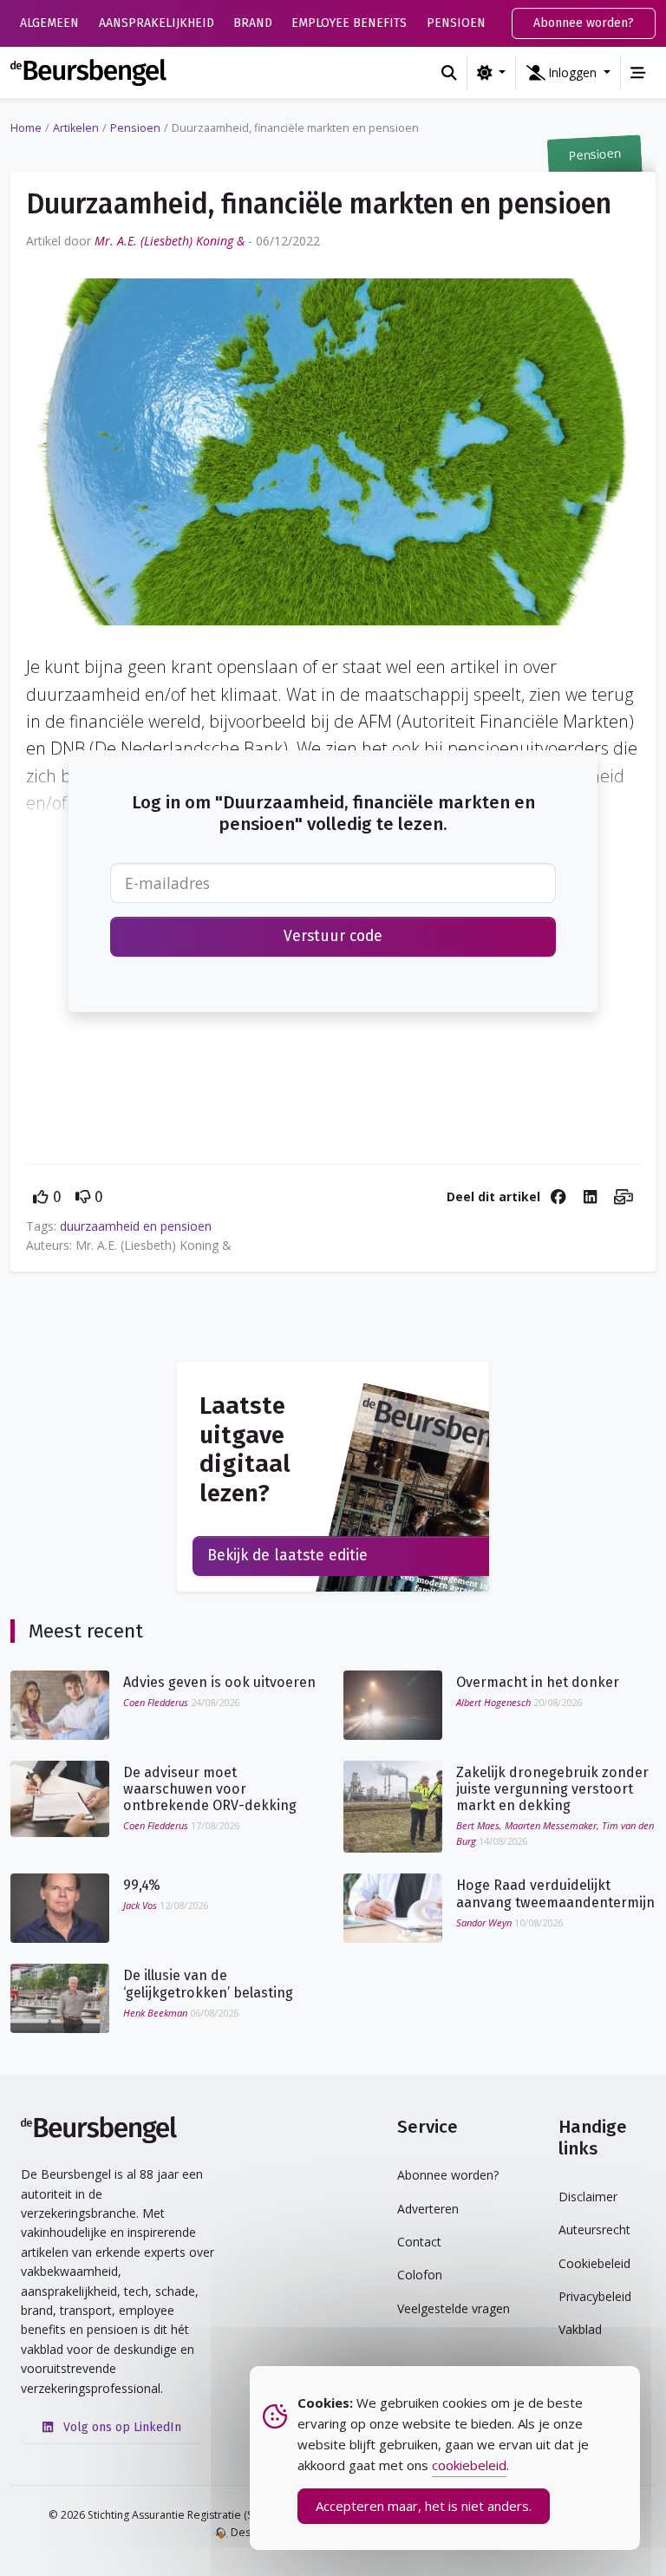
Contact (419, 2242)
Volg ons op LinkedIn (121, 2427)
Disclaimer (588, 2197)
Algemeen (49, 23)
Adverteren (428, 2209)
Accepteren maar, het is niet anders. (424, 2506)
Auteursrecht (594, 2229)
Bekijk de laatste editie (287, 1556)
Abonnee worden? (584, 23)
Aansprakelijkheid (157, 23)
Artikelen (76, 128)
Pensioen (456, 23)
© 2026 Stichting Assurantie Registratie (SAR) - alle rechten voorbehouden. (234, 2515)
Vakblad (580, 2329)
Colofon (420, 2275)
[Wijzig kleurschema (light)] (491, 73)
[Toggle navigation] (638, 73)
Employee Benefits (349, 23)
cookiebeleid (469, 2465)
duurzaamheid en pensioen (136, 1226)
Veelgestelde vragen (454, 2308)
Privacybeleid (595, 2296)
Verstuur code (333, 936)
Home (26, 128)
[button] (568, 73)
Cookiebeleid (594, 2263)
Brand (253, 23)
